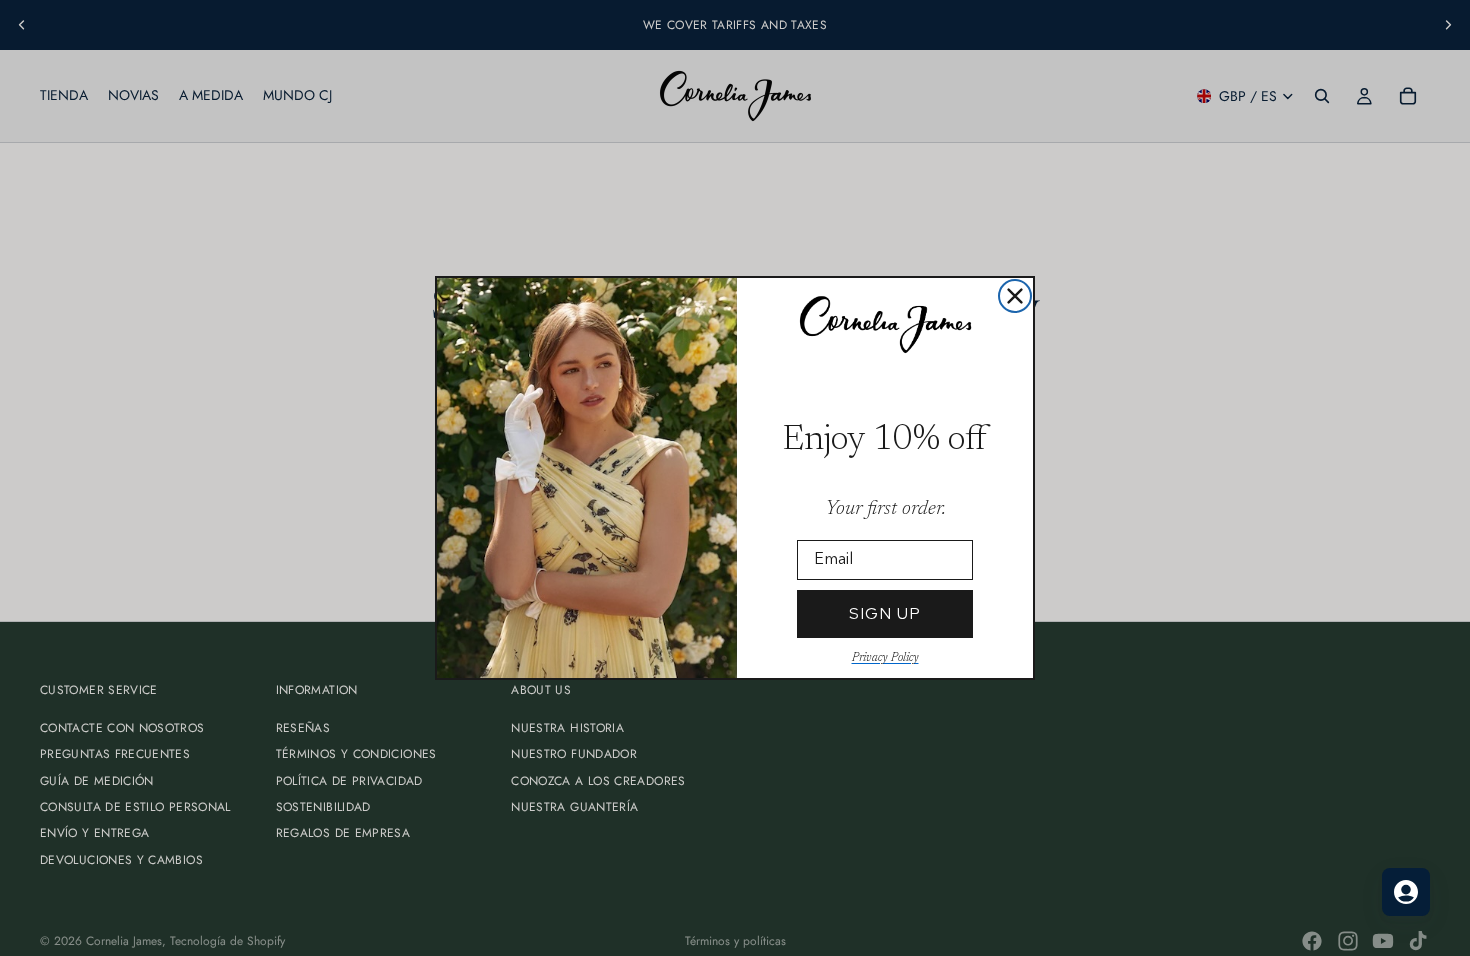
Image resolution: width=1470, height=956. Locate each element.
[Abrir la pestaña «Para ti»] (1406, 892)
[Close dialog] (1015, 296)
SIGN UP (885, 613)
